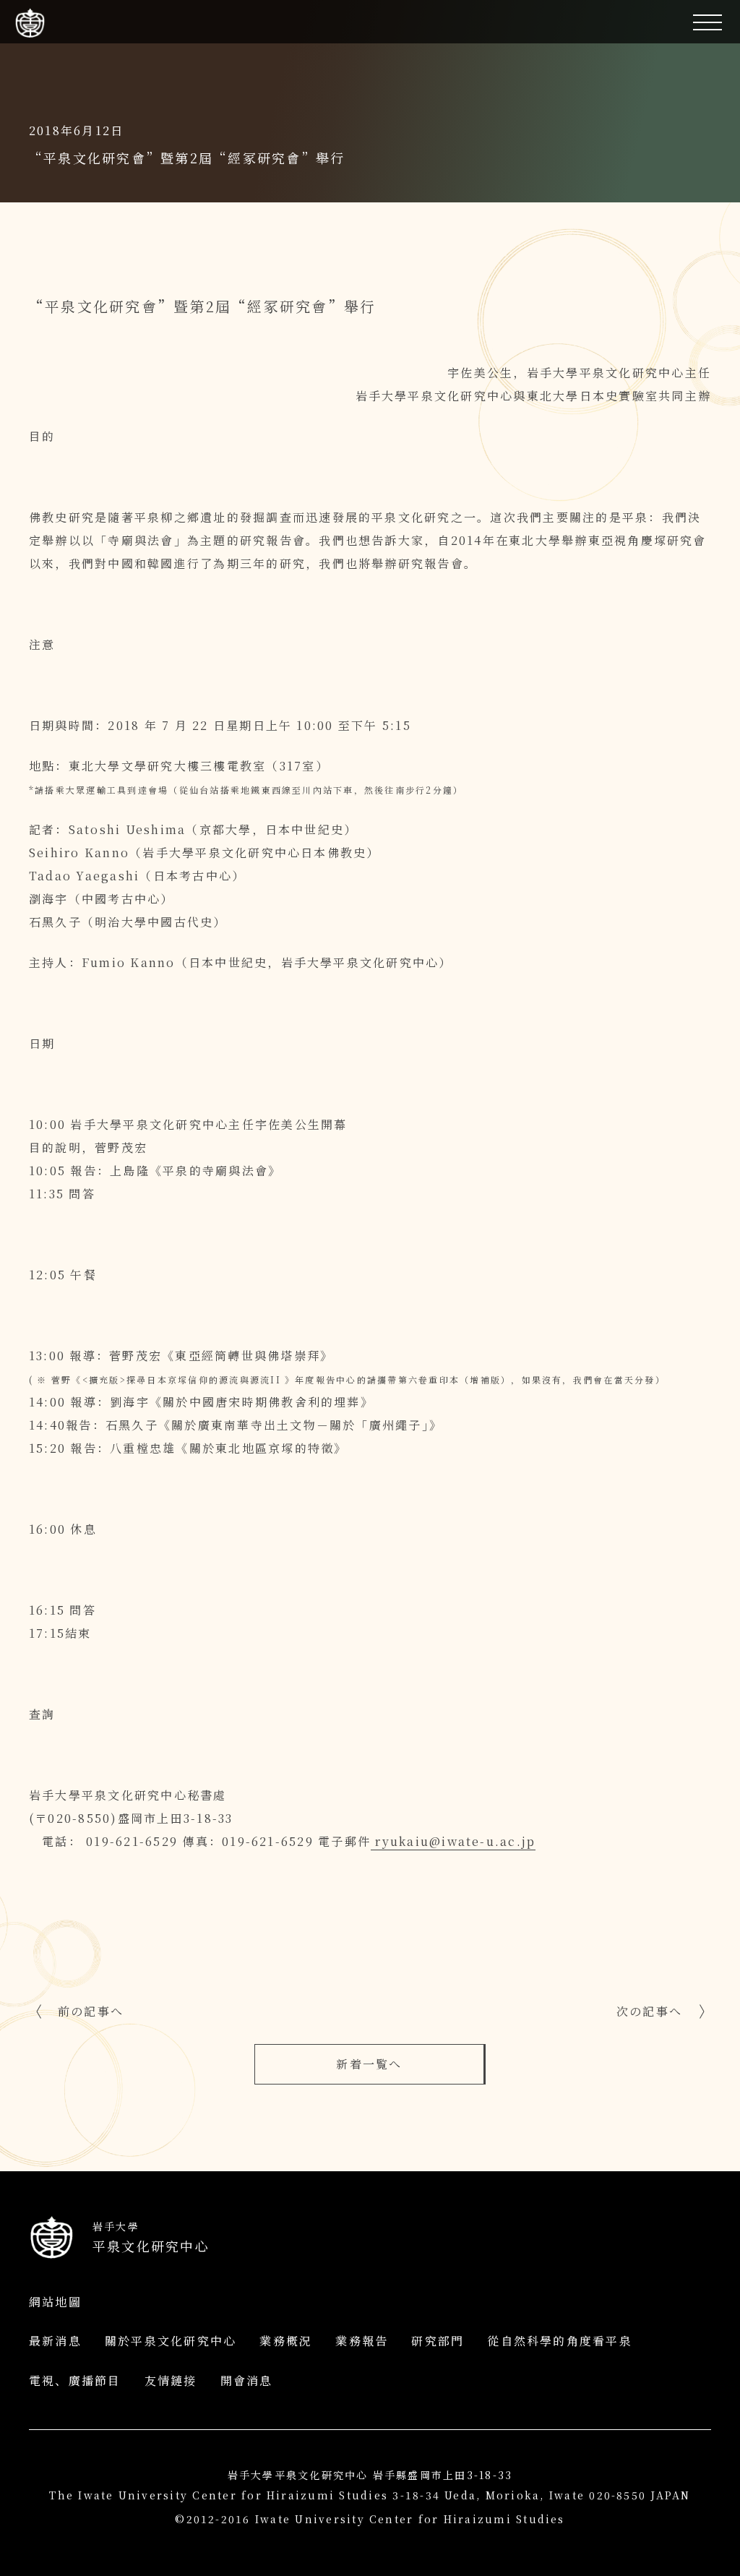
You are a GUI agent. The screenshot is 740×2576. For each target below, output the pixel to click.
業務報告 (362, 2341)
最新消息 (55, 2341)
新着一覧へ (369, 2064)
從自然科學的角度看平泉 (560, 2341)
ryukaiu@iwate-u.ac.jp (453, 1841)
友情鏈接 (171, 2380)
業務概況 (286, 2341)
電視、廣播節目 (75, 2380)
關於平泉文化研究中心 (171, 2341)
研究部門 (438, 2341)
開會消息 (247, 2380)
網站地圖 (55, 2302)
